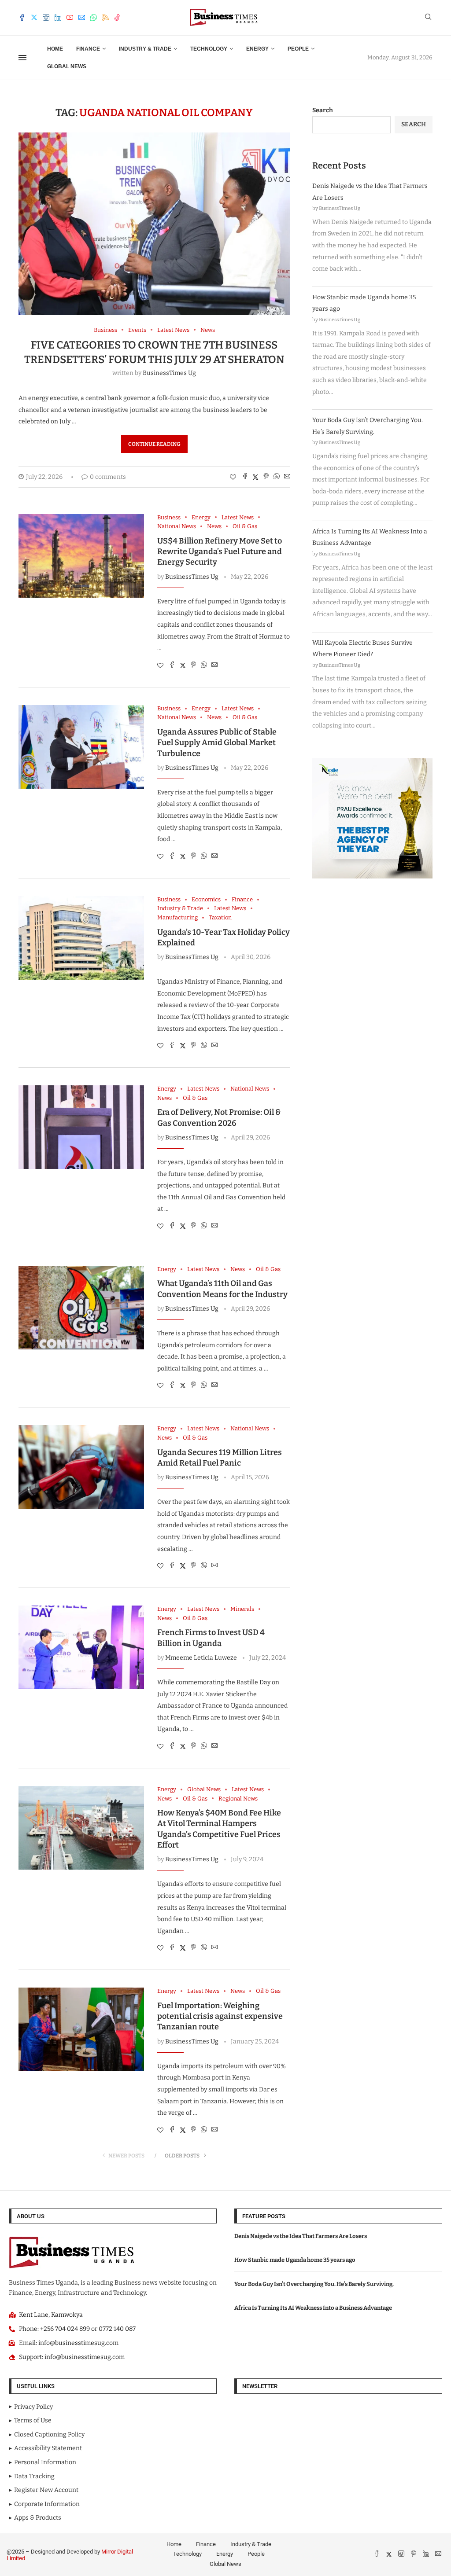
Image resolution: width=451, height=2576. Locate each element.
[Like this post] (233, 477)
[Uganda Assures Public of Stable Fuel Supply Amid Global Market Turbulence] (81, 747)
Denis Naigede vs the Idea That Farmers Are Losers (301, 2236)
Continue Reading (154, 444)
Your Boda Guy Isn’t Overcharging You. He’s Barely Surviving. (314, 2284)
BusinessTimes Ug (169, 373)
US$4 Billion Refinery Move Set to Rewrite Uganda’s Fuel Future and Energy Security (220, 552)
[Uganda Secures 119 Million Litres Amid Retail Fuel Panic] (81, 1467)
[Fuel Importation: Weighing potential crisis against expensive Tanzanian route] (81, 2029)
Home (55, 49)
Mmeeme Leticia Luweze (201, 1658)
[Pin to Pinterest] (266, 477)
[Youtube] (70, 17)
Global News (67, 66)
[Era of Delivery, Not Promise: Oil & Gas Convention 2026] (81, 1127)
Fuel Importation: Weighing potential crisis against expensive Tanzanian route (220, 2016)
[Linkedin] (58, 17)
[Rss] (105, 17)
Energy (257, 49)
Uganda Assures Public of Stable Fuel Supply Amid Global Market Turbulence (217, 743)
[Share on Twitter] (255, 477)
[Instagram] (46, 17)
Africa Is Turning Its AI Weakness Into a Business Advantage (313, 2308)
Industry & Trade (145, 49)
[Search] (428, 17)
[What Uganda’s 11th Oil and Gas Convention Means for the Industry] (81, 1308)
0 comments (108, 477)
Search (323, 110)
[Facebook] (22, 17)
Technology (209, 49)
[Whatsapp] (94, 17)
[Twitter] (34, 17)
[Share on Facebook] (245, 477)
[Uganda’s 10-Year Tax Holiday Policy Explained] (81, 938)
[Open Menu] (22, 58)
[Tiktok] (117, 17)
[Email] (82, 17)
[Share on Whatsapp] (277, 477)
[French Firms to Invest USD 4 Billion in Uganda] (81, 1647)
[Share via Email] (287, 477)
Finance (88, 49)
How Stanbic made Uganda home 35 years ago (295, 2260)
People (298, 49)
